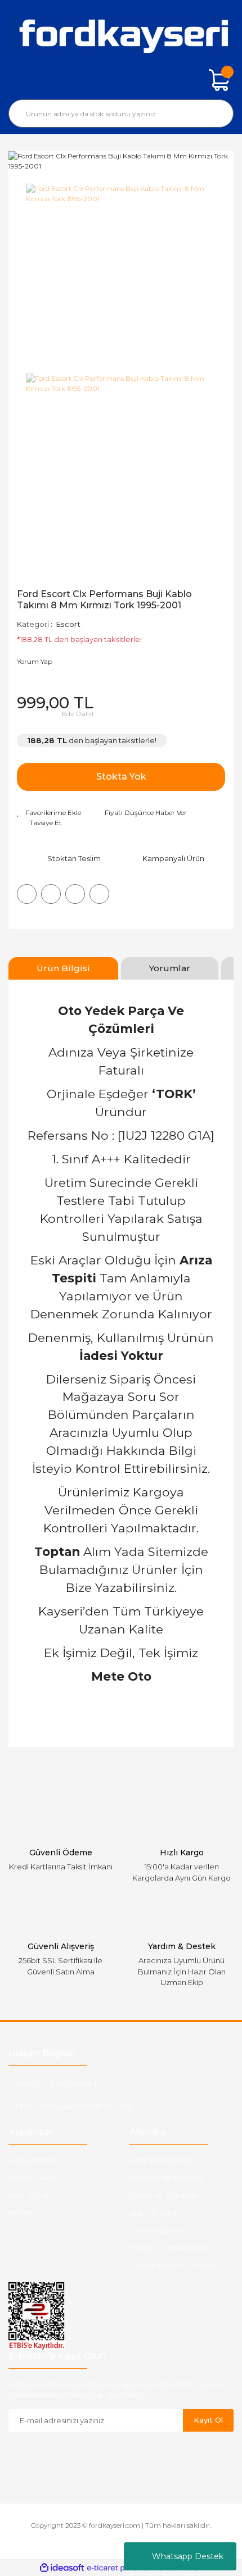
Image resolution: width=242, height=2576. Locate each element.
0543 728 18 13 (76, 2085)
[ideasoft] (62, 2568)
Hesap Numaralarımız (172, 2247)
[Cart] (219, 80)
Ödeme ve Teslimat (167, 2178)
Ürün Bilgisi (63, 968)
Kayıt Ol (208, 2420)
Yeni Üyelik (29, 2195)
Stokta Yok (121, 777)
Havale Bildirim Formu (173, 2265)
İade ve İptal (153, 2213)
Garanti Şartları (157, 2230)
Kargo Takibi (33, 2178)
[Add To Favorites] (49, 813)
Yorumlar (170, 968)
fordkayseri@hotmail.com (85, 2106)
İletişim (22, 2213)
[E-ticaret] (120, 2568)
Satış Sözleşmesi (162, 2160)
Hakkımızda (31, 2160)
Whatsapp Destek (188, 2556)
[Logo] (121, 35)
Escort (68, 624)
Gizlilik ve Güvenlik (164, 2195)
